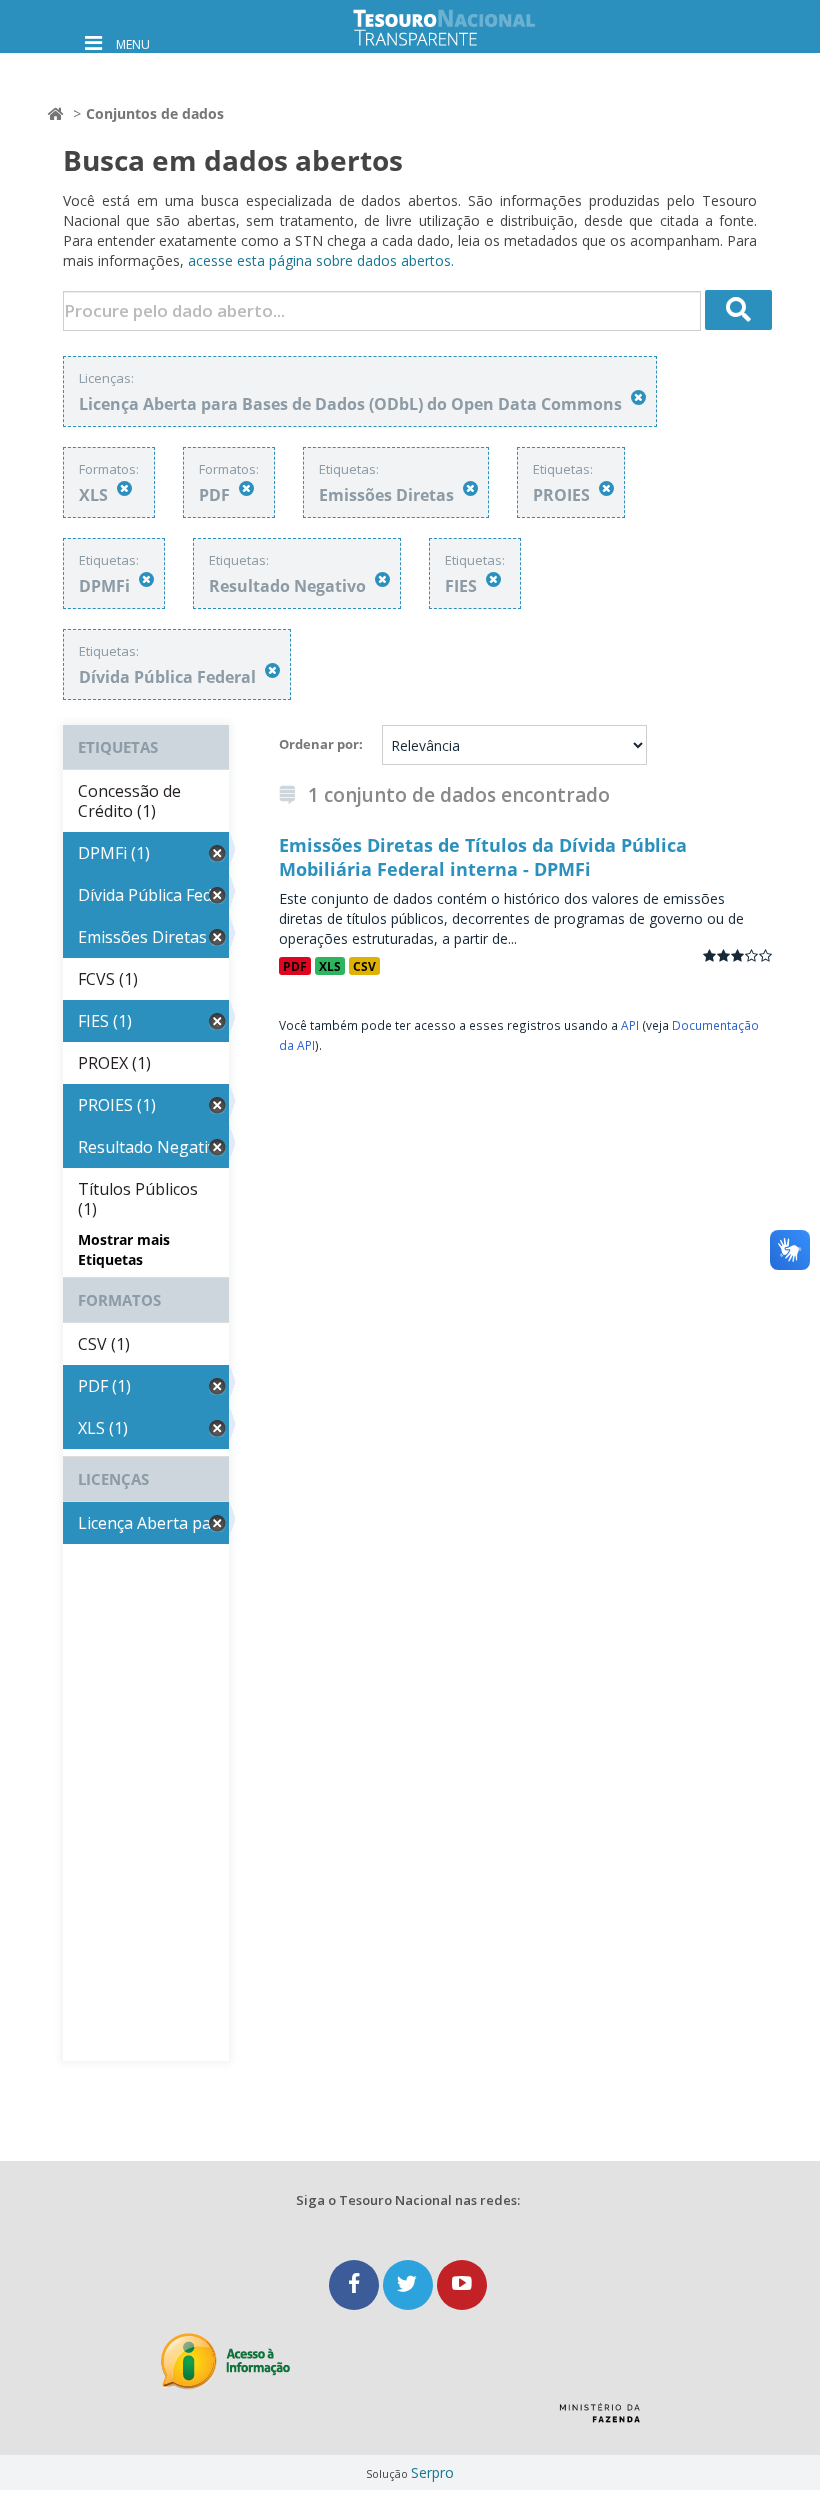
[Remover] (638, 397)
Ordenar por (319, 744)
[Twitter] (410, 2284)
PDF (295, 966)
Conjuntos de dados (155, 113)
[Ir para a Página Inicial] (460, 27)
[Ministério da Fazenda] (599, 2420)
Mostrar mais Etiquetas (124, 1249)
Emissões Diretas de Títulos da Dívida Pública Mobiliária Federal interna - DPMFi (483, 857)
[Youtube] (462, 2284)
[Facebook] (356, 2284)
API (630, 1025)
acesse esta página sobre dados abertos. (321, 260)
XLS (330, 966)
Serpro (432, 2472)
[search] (739, 310)
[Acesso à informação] (225, 2361)
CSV (364, 966)
